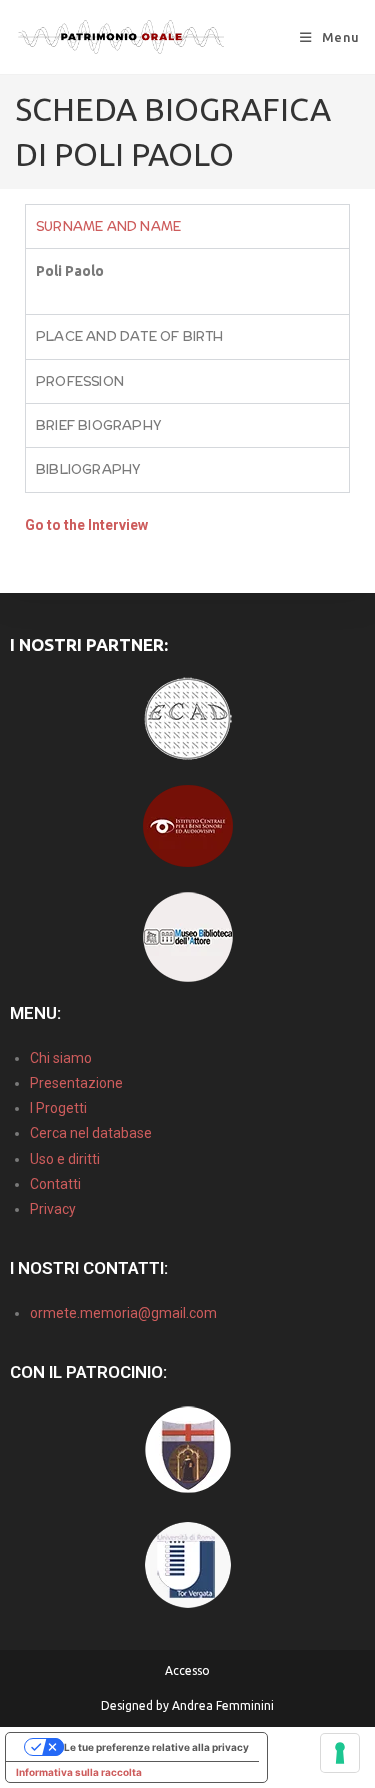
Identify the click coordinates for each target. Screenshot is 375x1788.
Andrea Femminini (223, 1705)
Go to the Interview (86, 525)
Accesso (187, 1670)
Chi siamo (61, 1058)
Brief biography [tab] (99, 425)
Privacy (53, 1209)
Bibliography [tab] (88, 469)
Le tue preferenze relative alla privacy (156, 1747)
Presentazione (76, 1083)
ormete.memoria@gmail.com (123, 1313)
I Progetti (58, 1108)
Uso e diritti (65, 1159)
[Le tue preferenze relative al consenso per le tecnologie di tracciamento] (340, 1753)
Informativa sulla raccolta (79, 1772)
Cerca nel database (91, 1133)
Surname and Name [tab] (108, 226)
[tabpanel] (187, 281)
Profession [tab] (80, 381)
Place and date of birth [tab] (130, 336)
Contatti (55, 1184)
